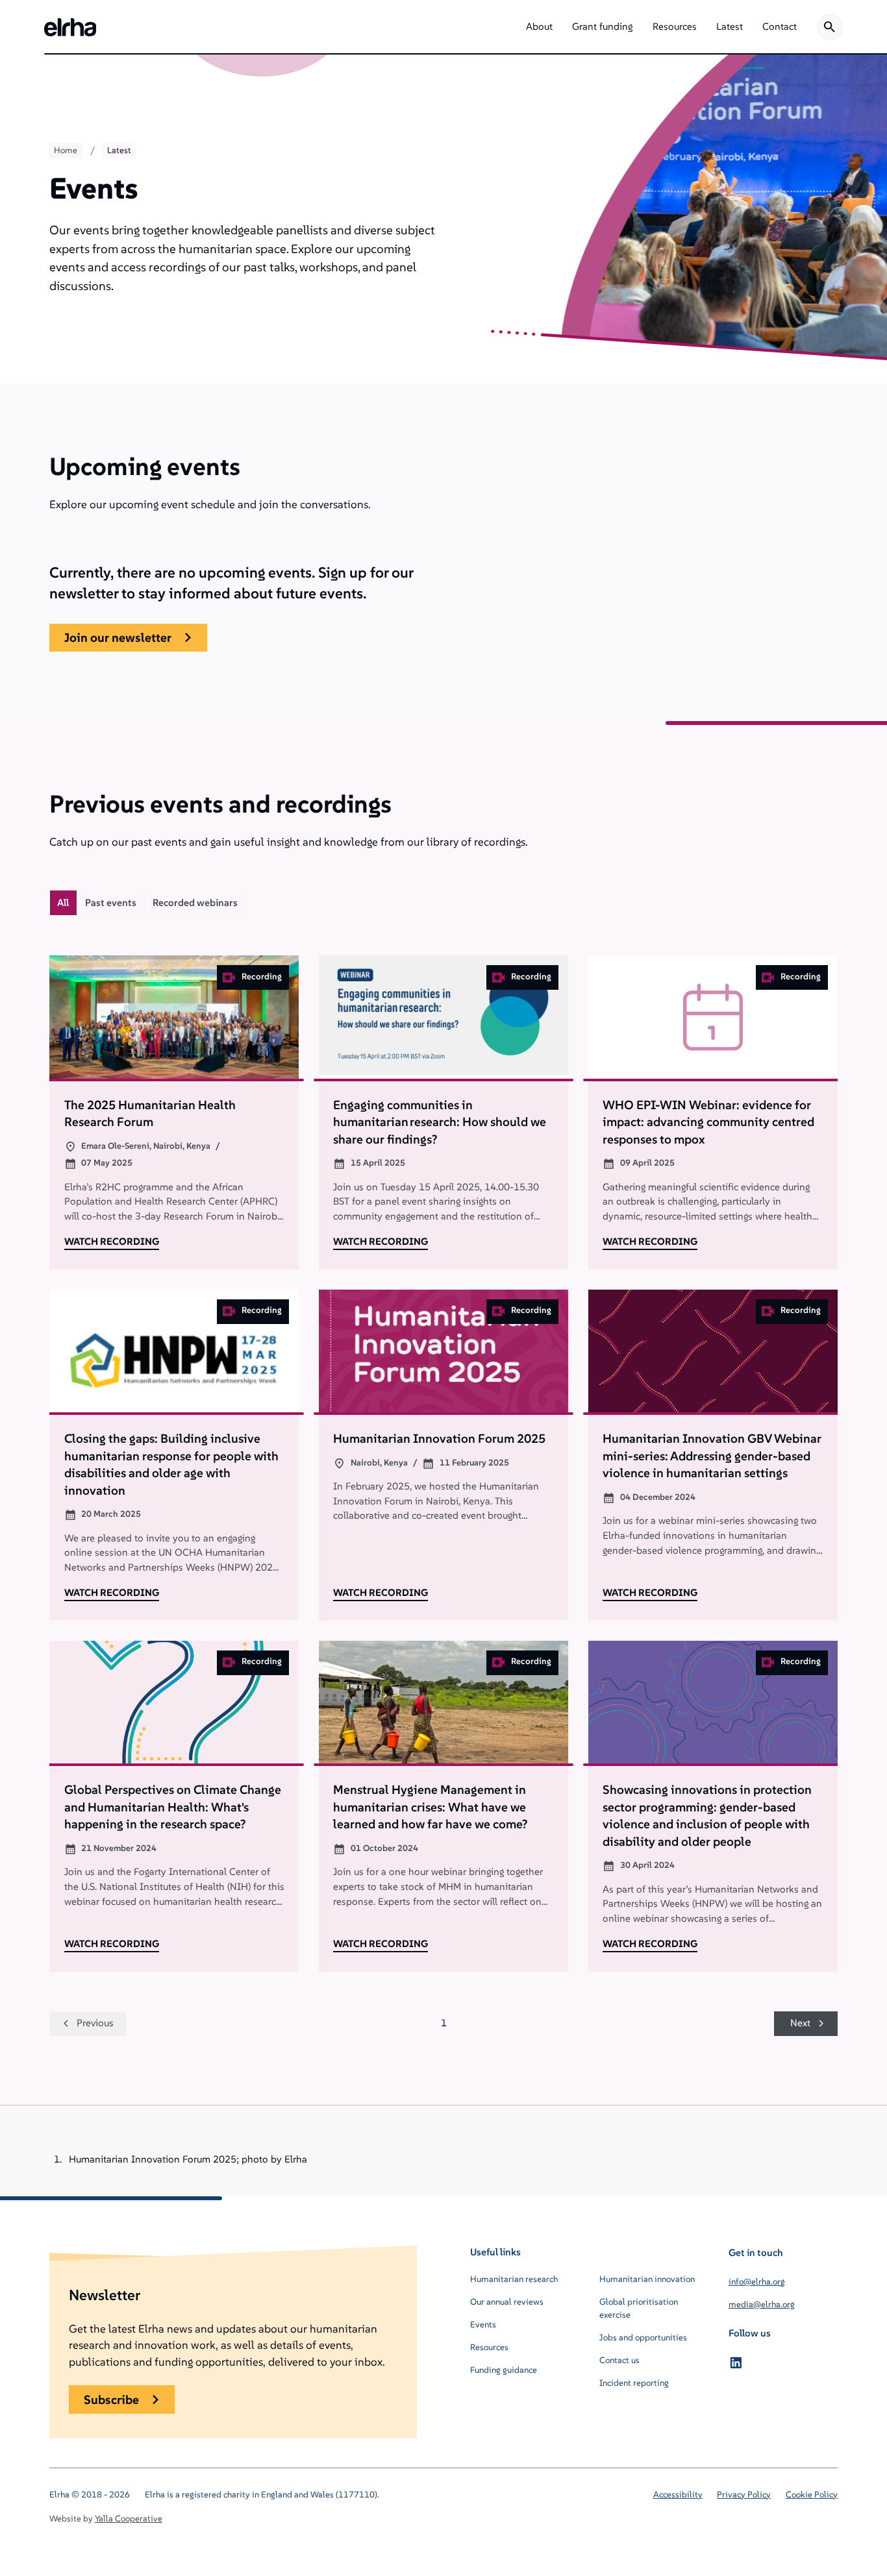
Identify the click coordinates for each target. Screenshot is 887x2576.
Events (483, 2325)
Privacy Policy (744, 2495)
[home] (70, 27)
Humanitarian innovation (647, 2279)
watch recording (112, 1241)
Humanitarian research (514, 2279)
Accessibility (678, 2495)
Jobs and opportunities (643, 2337)
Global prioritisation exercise (639, 2308)
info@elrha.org (757, 2282)
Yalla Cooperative (129, 2519)
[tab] (63, 903)
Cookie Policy (812, 2495)
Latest (119, 150)
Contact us (619, 2360)
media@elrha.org (762, 2304)
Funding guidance (504, 2370)
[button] (539, 27)
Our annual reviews (507, 2302)
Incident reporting (634, 2383)
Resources (489, 2347)
